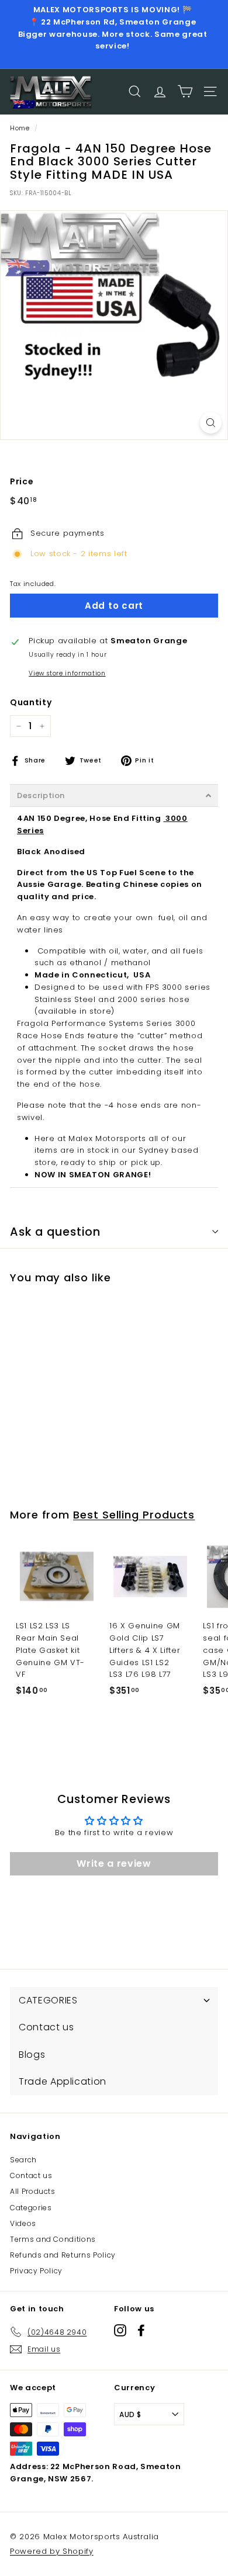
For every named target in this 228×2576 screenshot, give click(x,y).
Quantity (31, 702)
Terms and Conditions (53, 2239)
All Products (33, 2191)
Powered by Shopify (52, 2551)
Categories (31, 2208)
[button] (114, 795)
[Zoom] (211, 423)
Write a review (114, 1863)
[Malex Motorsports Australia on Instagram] (120, 2330)
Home (20, 128)
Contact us (31, 2175)
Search (23, 2160)
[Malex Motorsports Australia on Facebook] (141, 2330)
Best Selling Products (134, 1515)
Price (22, 481)
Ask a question (55, 1232)
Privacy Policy (36, 2271)
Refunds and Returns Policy (63, 2255)
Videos (23, 2223)
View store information (67, 673)
